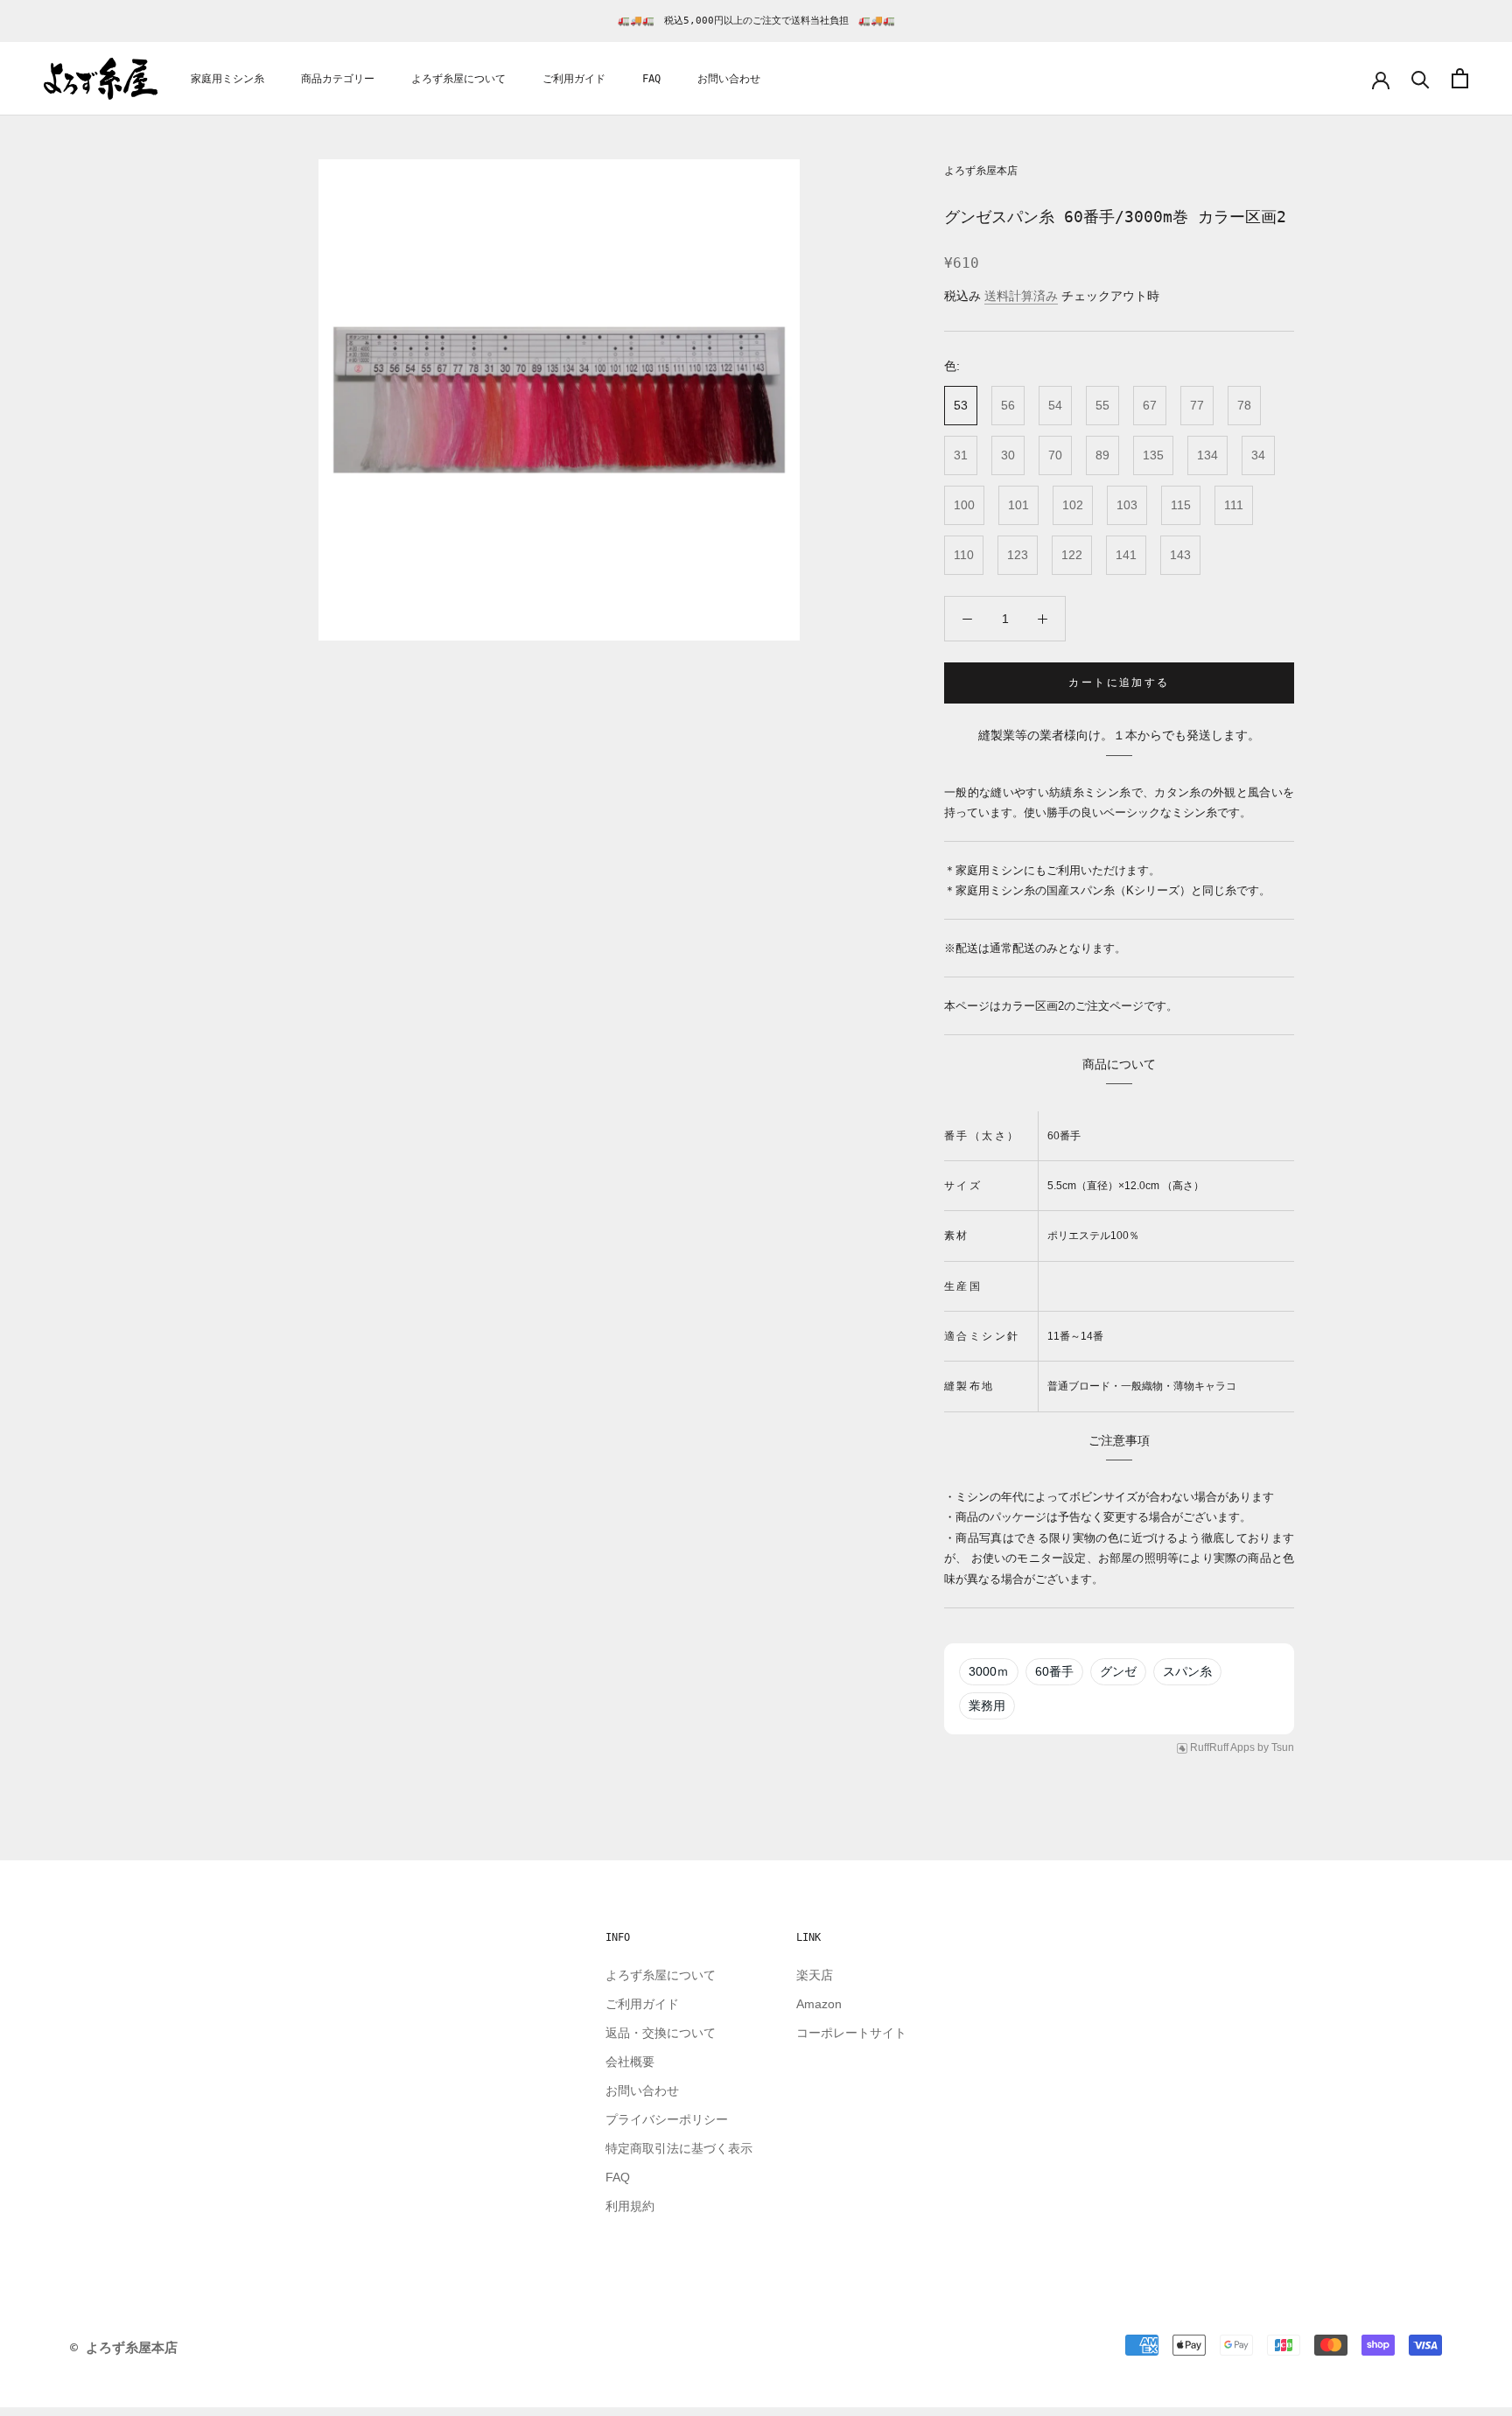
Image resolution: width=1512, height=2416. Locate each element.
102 (1073, 505)
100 (964, 505)
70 (1055, 455)
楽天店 (815, 1975)
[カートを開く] (1460, 78)
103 (1127, 505)
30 (1008, 455)
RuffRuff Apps (1222, 1747)
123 (1018, 555)
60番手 (1054, 1671)
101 (1018, 505)
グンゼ (1118, 1671)
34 (1258, 455)
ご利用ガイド (574, 80)
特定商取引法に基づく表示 (679, 2148)
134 (1207, 455)
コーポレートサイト (851, 2033)
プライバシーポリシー (667, 2119)
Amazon (819, 2004)
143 (1180, 555)
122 (1072, 555)
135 (1153, 455)
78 (1244, 405)
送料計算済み (1021, 296)
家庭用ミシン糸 (227, 80)
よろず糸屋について (458, 80)
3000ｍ (989, 1671)
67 (1150, 405)
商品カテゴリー (338, 80)
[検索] (1421, 78)
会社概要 (630, 2062)
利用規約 (630, 2206)
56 (1008, 405)
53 (961, 405)
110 (964, 555)
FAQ (651, 80)
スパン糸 (1187, 1671)
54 (1055, 405)
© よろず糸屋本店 (124, 2348)
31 (961, 455)
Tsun (1283, 1747)
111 (1234, 505)
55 (1102, 405)
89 (1102, 455)
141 (1126, 555)
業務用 (987, 1705)
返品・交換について (661, 2033)
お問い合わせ (729, 80)
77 (1197, 405)
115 (1181, 505)
